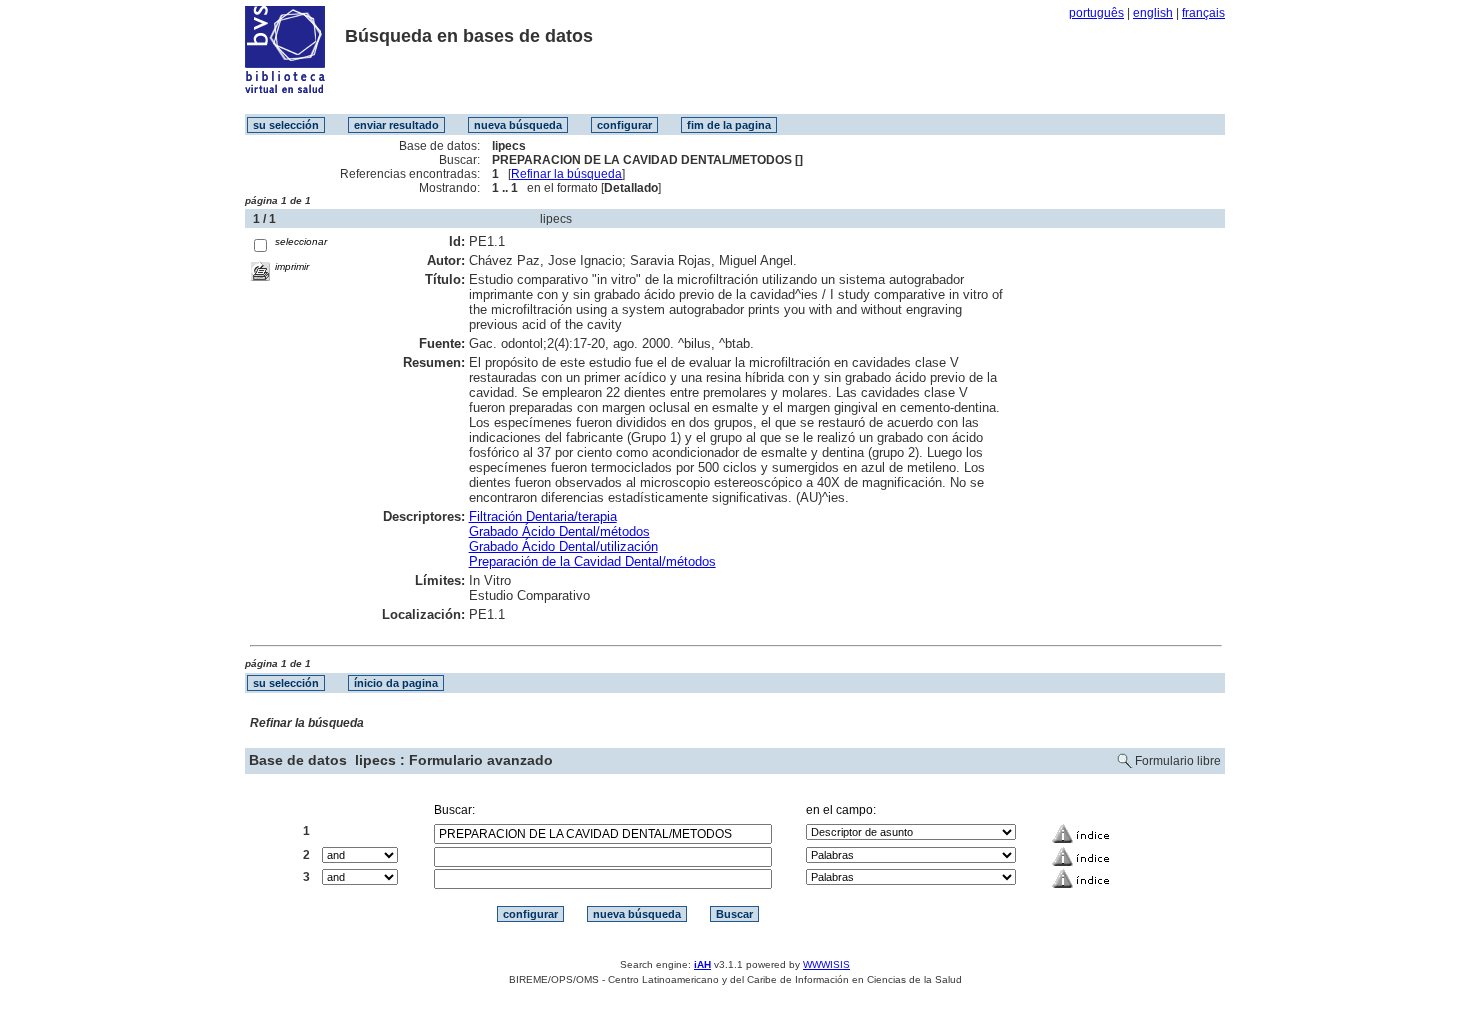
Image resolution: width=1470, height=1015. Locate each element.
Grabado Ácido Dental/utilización (563, 546)
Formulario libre (1178, 761)
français (1203, 13)
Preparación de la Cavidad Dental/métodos (592, 561)
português (1096, 13)
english (1153, 13)
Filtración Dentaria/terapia (543, 516)
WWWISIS (826, 964)
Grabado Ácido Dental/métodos (559, 531)
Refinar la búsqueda (566, 174)
